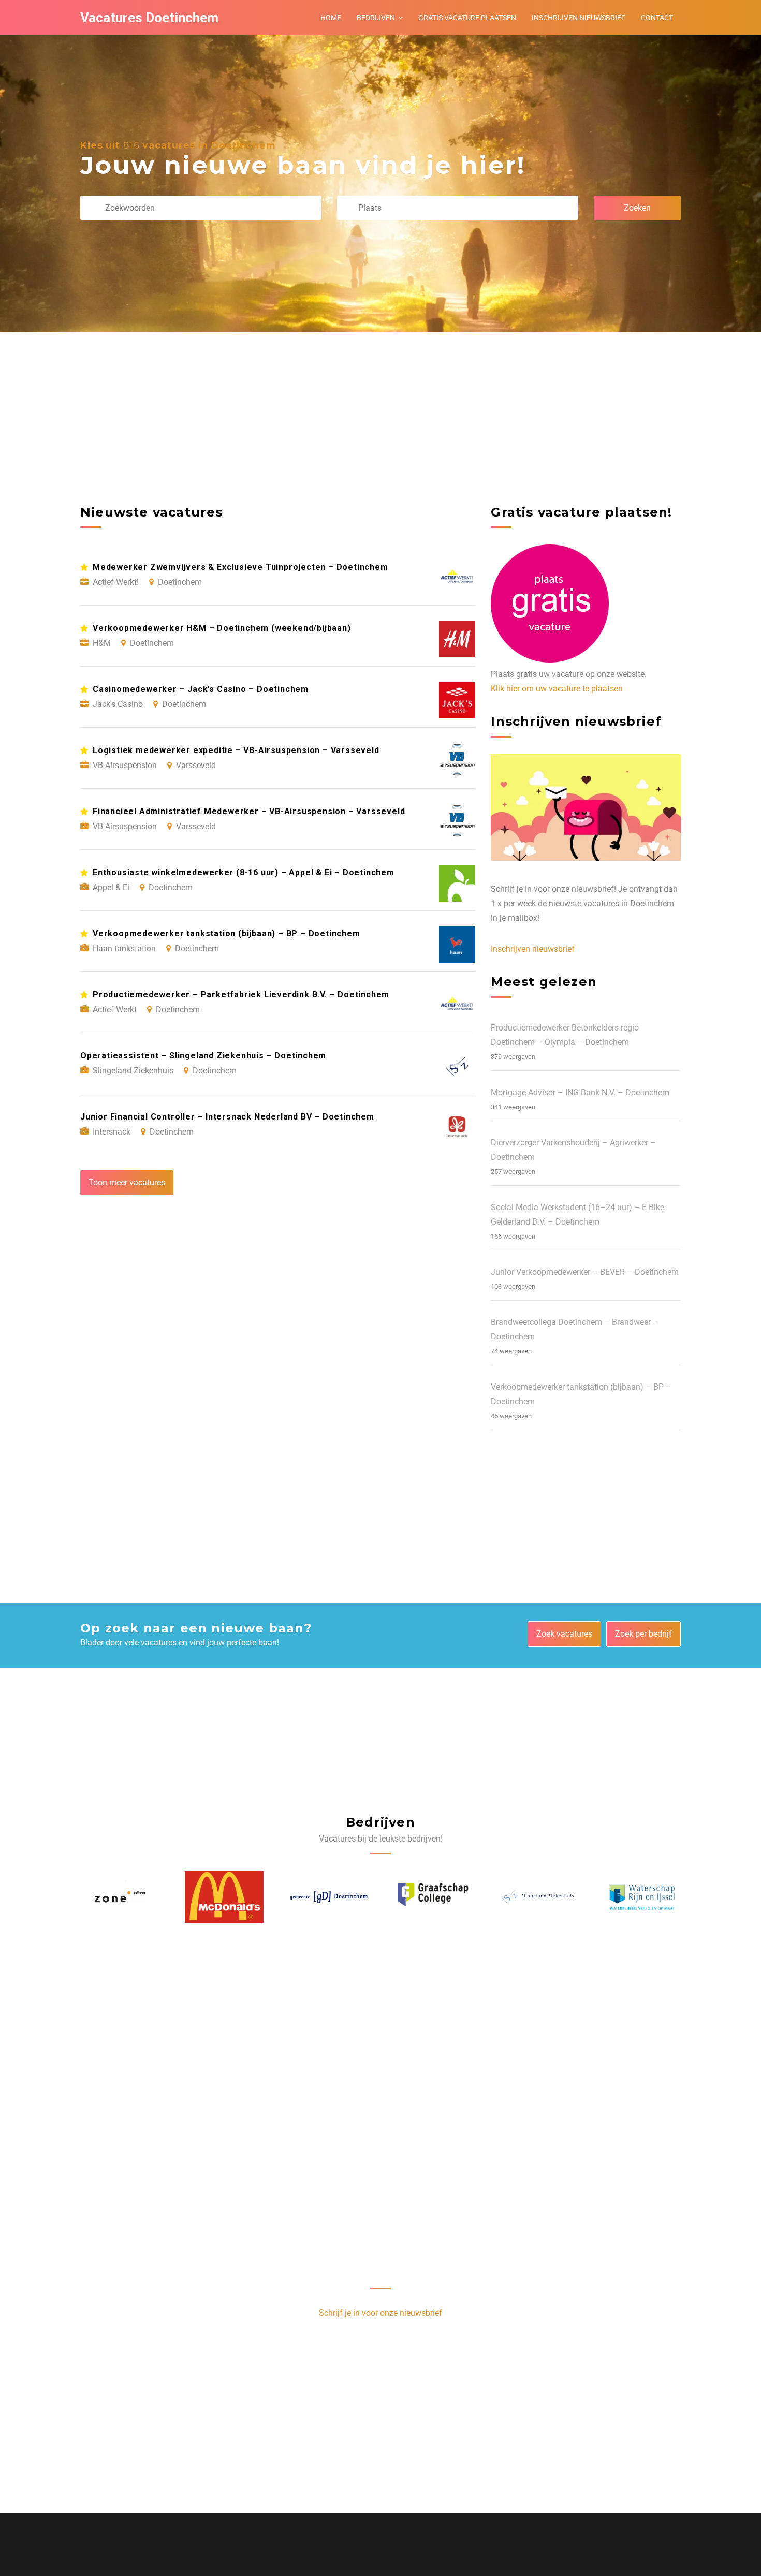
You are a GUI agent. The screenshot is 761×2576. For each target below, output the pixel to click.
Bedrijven (376, 18)
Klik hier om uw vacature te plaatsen (557, 689)
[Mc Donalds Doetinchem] (120, 1897)
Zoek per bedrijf (643, 1634)
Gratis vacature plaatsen (467, 18)
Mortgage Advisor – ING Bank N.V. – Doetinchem (580, 1092)
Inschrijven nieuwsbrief (579, 18)
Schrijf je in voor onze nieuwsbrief (380, 2313)
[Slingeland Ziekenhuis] (433, 1897)
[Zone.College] (642, 1897)
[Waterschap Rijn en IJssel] (537, 1897)
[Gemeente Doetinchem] (224, 1897)
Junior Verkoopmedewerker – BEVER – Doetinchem (585, 1272)
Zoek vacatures (564, 1634)
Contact (657, 18)
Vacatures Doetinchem (149, 18)
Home (331, 18)
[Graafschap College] (329, 1897)
